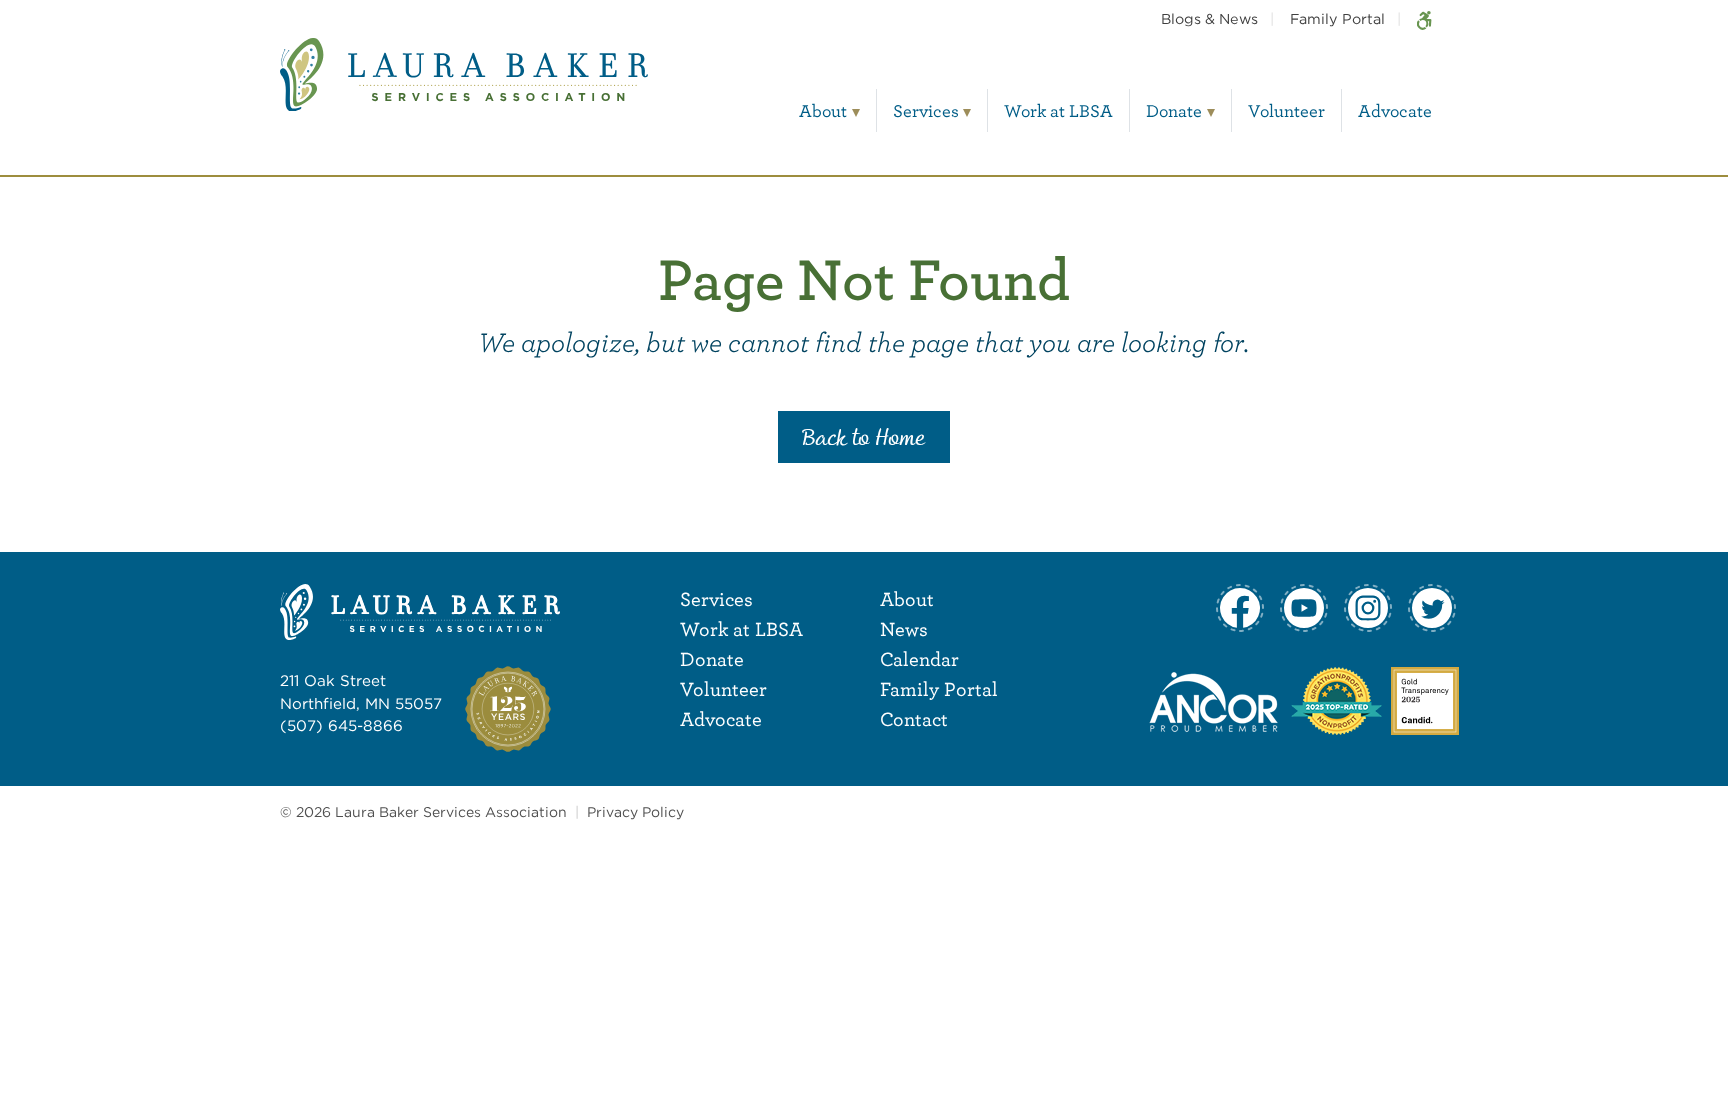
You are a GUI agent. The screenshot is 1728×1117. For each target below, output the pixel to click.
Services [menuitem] (926, 110)
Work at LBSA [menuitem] (1058, 110)
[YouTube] (1304, 608)
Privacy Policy (635, 812)
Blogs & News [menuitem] (1209, 18)
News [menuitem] (904, 628)
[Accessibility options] (1424, 19)
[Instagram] (1368, 608)
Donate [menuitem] (1174, 110)
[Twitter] (1432, 608)
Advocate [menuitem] (1395, 110)
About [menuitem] (823, 110)
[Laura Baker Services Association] (464, 89)
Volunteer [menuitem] (1286, 110)
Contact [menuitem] (914, 718)
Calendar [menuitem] (919, 658)
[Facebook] (1240, 608)
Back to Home (864, 439)
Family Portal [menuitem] (1337, 18)
